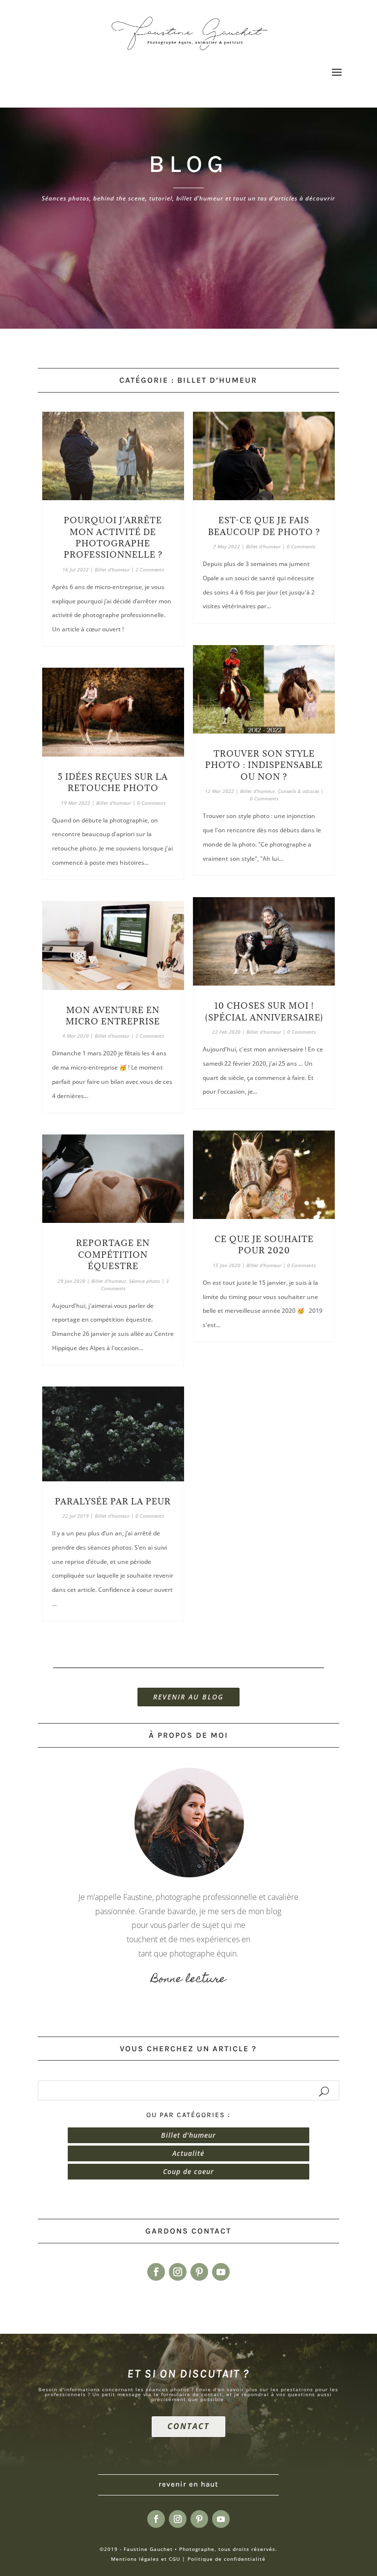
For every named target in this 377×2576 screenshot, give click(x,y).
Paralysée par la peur (113, 1501)
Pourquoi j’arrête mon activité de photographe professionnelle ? (113, 538)
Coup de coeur (188, 2171)
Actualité (188, 2153)
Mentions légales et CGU (146, 2559)
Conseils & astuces (298, 791)
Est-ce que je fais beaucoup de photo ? (264, 526)
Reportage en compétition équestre (113, 1255)
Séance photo (145, 1281)
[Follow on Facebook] (156, 2272)
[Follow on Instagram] (178, 2272)
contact (188, 2426)
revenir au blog (188, 1697)
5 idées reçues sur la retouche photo (113, 782)
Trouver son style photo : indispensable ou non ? (264, 765)
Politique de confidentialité (227, 2559)
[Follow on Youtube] (221, 2272)
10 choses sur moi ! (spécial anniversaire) (264, 1011)
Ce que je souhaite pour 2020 (264, 1245)
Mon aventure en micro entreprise (113, 1016)
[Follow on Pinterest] (199, 2272)
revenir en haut (188, 2484)
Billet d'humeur (112, 569)
